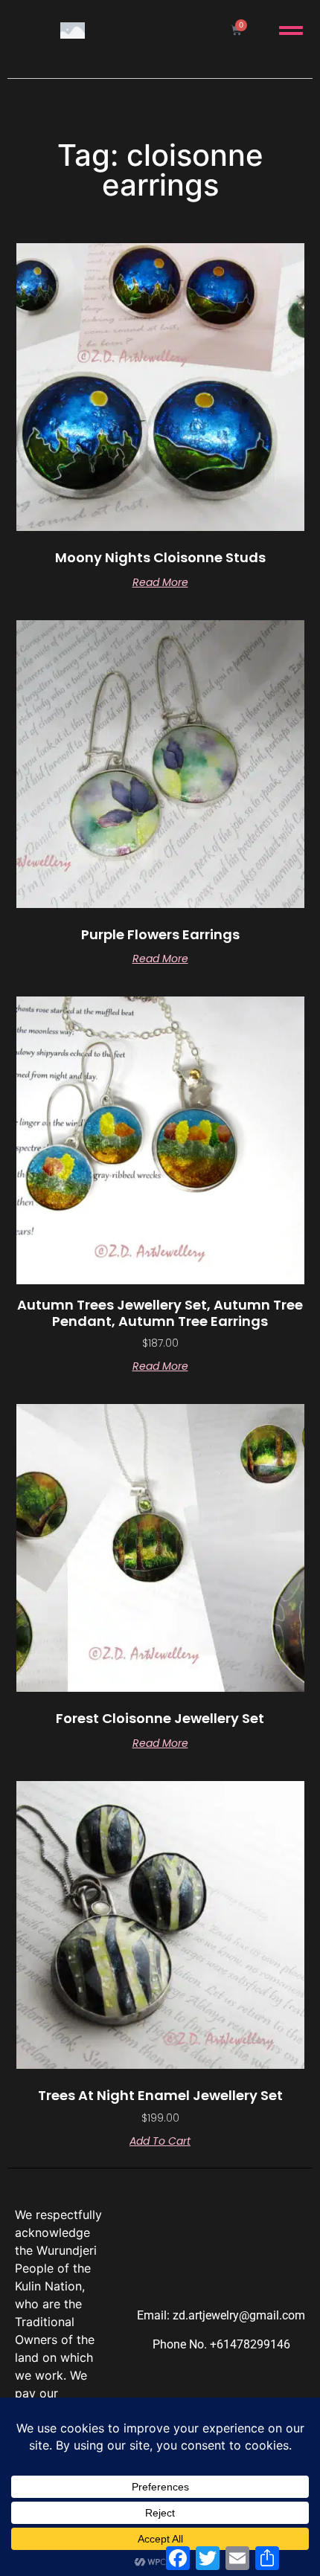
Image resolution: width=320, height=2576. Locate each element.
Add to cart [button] (160, 2141)
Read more (160, 582)
